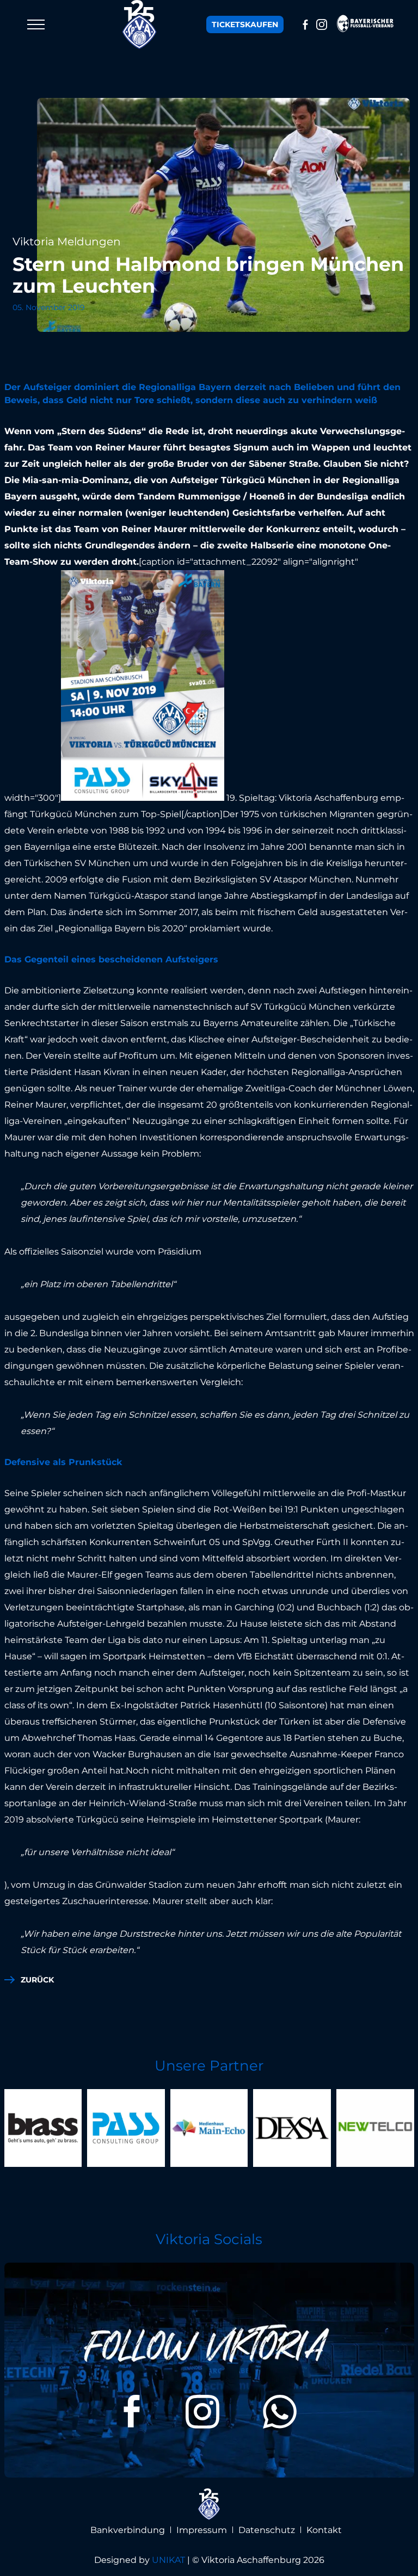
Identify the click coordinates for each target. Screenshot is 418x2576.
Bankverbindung (128, 2530)
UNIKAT (168, 2560)
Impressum (202, 2530)
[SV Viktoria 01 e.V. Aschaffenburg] (140, 24)
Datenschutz (267, 2530)
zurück (37, 1980)
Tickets (245, 24)
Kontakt (324, 2530)
